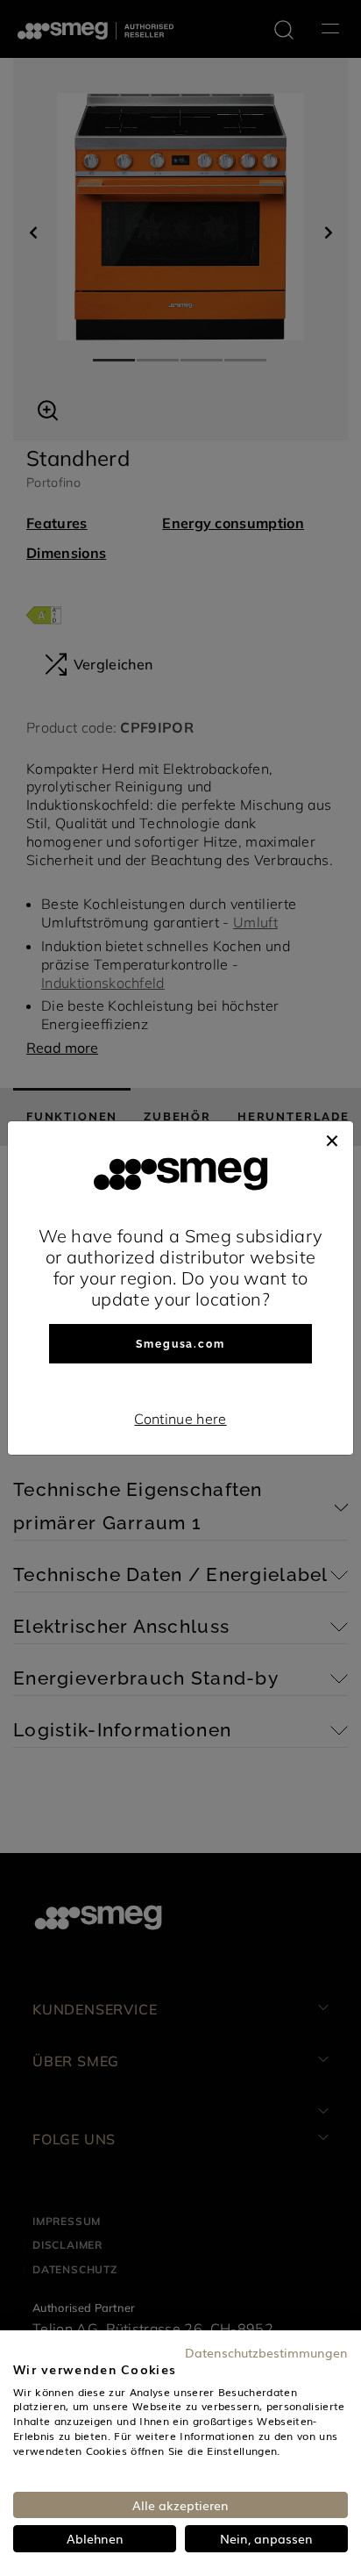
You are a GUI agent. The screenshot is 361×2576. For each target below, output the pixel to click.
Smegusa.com (180, 1344)
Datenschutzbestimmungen (266, 2352)
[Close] (332, 1139)
